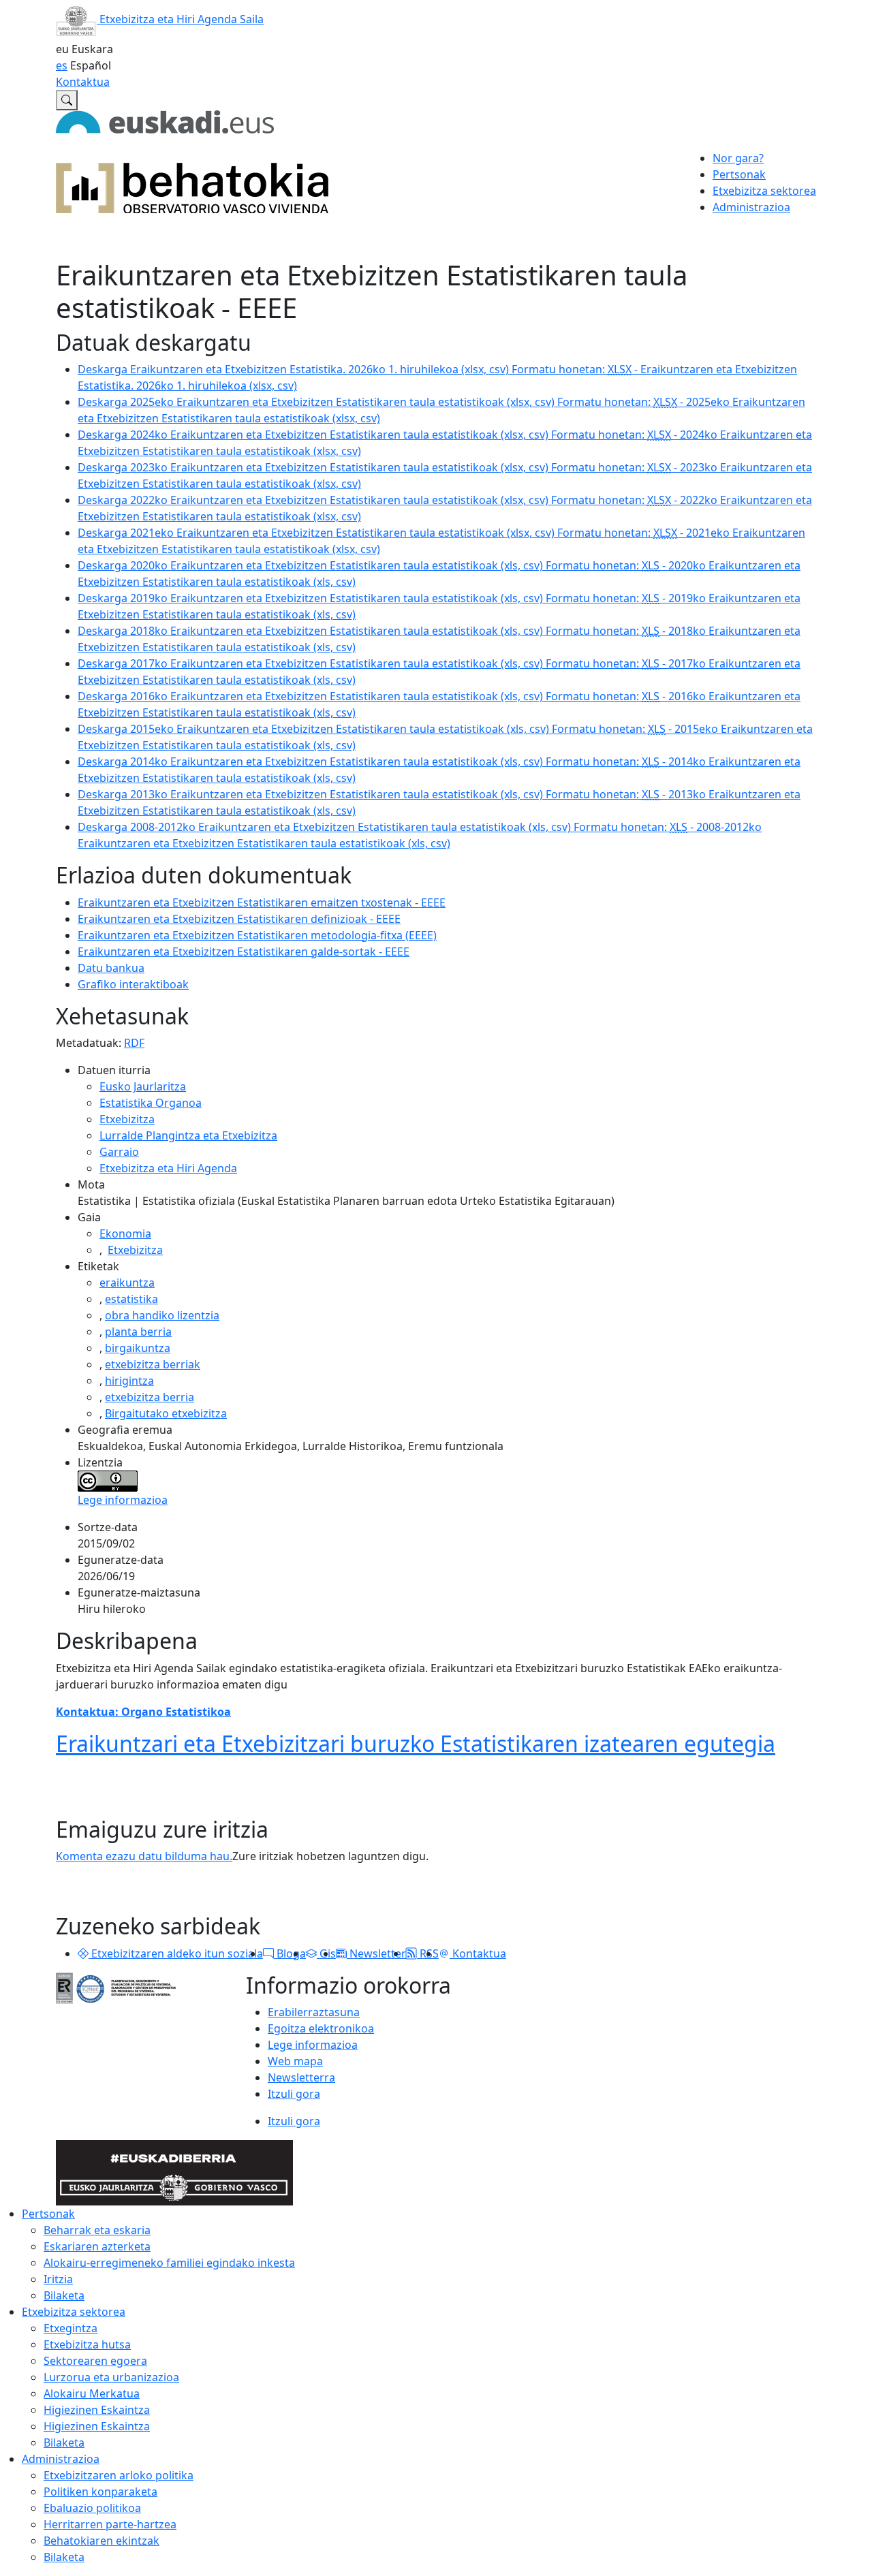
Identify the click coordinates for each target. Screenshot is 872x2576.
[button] (83, 1953)
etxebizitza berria (150, 1397)
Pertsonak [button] (739, 174)
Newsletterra (301, 2077)
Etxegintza (71, 2328)
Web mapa (295, 2061)
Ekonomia (125, 1234)
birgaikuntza (138, 1348)
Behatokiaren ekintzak (102, 2541)
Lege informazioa (123, 1500)
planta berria (138, 1332)
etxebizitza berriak (153, 1364)
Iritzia (58, 2279)
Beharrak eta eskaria (97, 2230)
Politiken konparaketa (100, 2492)
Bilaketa (64, 2295)
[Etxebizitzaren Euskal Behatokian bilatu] (67, 100)
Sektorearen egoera (95, 2361)
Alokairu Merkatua (92, 2393)
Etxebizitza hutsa (87, 2344)
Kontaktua (83, 82)
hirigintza (129, 1381)
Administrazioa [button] (751, 207)
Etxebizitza (127, 1119)
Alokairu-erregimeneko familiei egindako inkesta (169, 2263)
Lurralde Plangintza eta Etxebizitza (188, 1135)
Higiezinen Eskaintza (97, 2410)
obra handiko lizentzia (162, 1315)
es (62, 65)
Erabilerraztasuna (314, 2012)
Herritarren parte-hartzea (110, 2524)
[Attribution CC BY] (108, 1480)
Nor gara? (738, 158)
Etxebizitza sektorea (74, 2312)
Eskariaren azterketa (97, 2246)
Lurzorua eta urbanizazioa (111, 2377)
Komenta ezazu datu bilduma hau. (144, 1856)
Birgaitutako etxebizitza (166, 1413)
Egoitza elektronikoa (321, 2028)
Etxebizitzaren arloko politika (119, 2475)
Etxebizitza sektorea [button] (764, 191)
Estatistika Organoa (151, 1103)
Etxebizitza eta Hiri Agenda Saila (180, 19)
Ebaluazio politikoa (92, 2508)
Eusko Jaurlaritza (143, 1086)
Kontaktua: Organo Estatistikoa (143, 1712)
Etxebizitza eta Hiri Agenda (168, 1168)
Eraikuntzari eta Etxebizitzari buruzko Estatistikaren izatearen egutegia (416, 1743)
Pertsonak (48, 2214)
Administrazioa (61, 2459)
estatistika (131, 1299)
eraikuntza (127, 1283)
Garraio (119, 1152)
